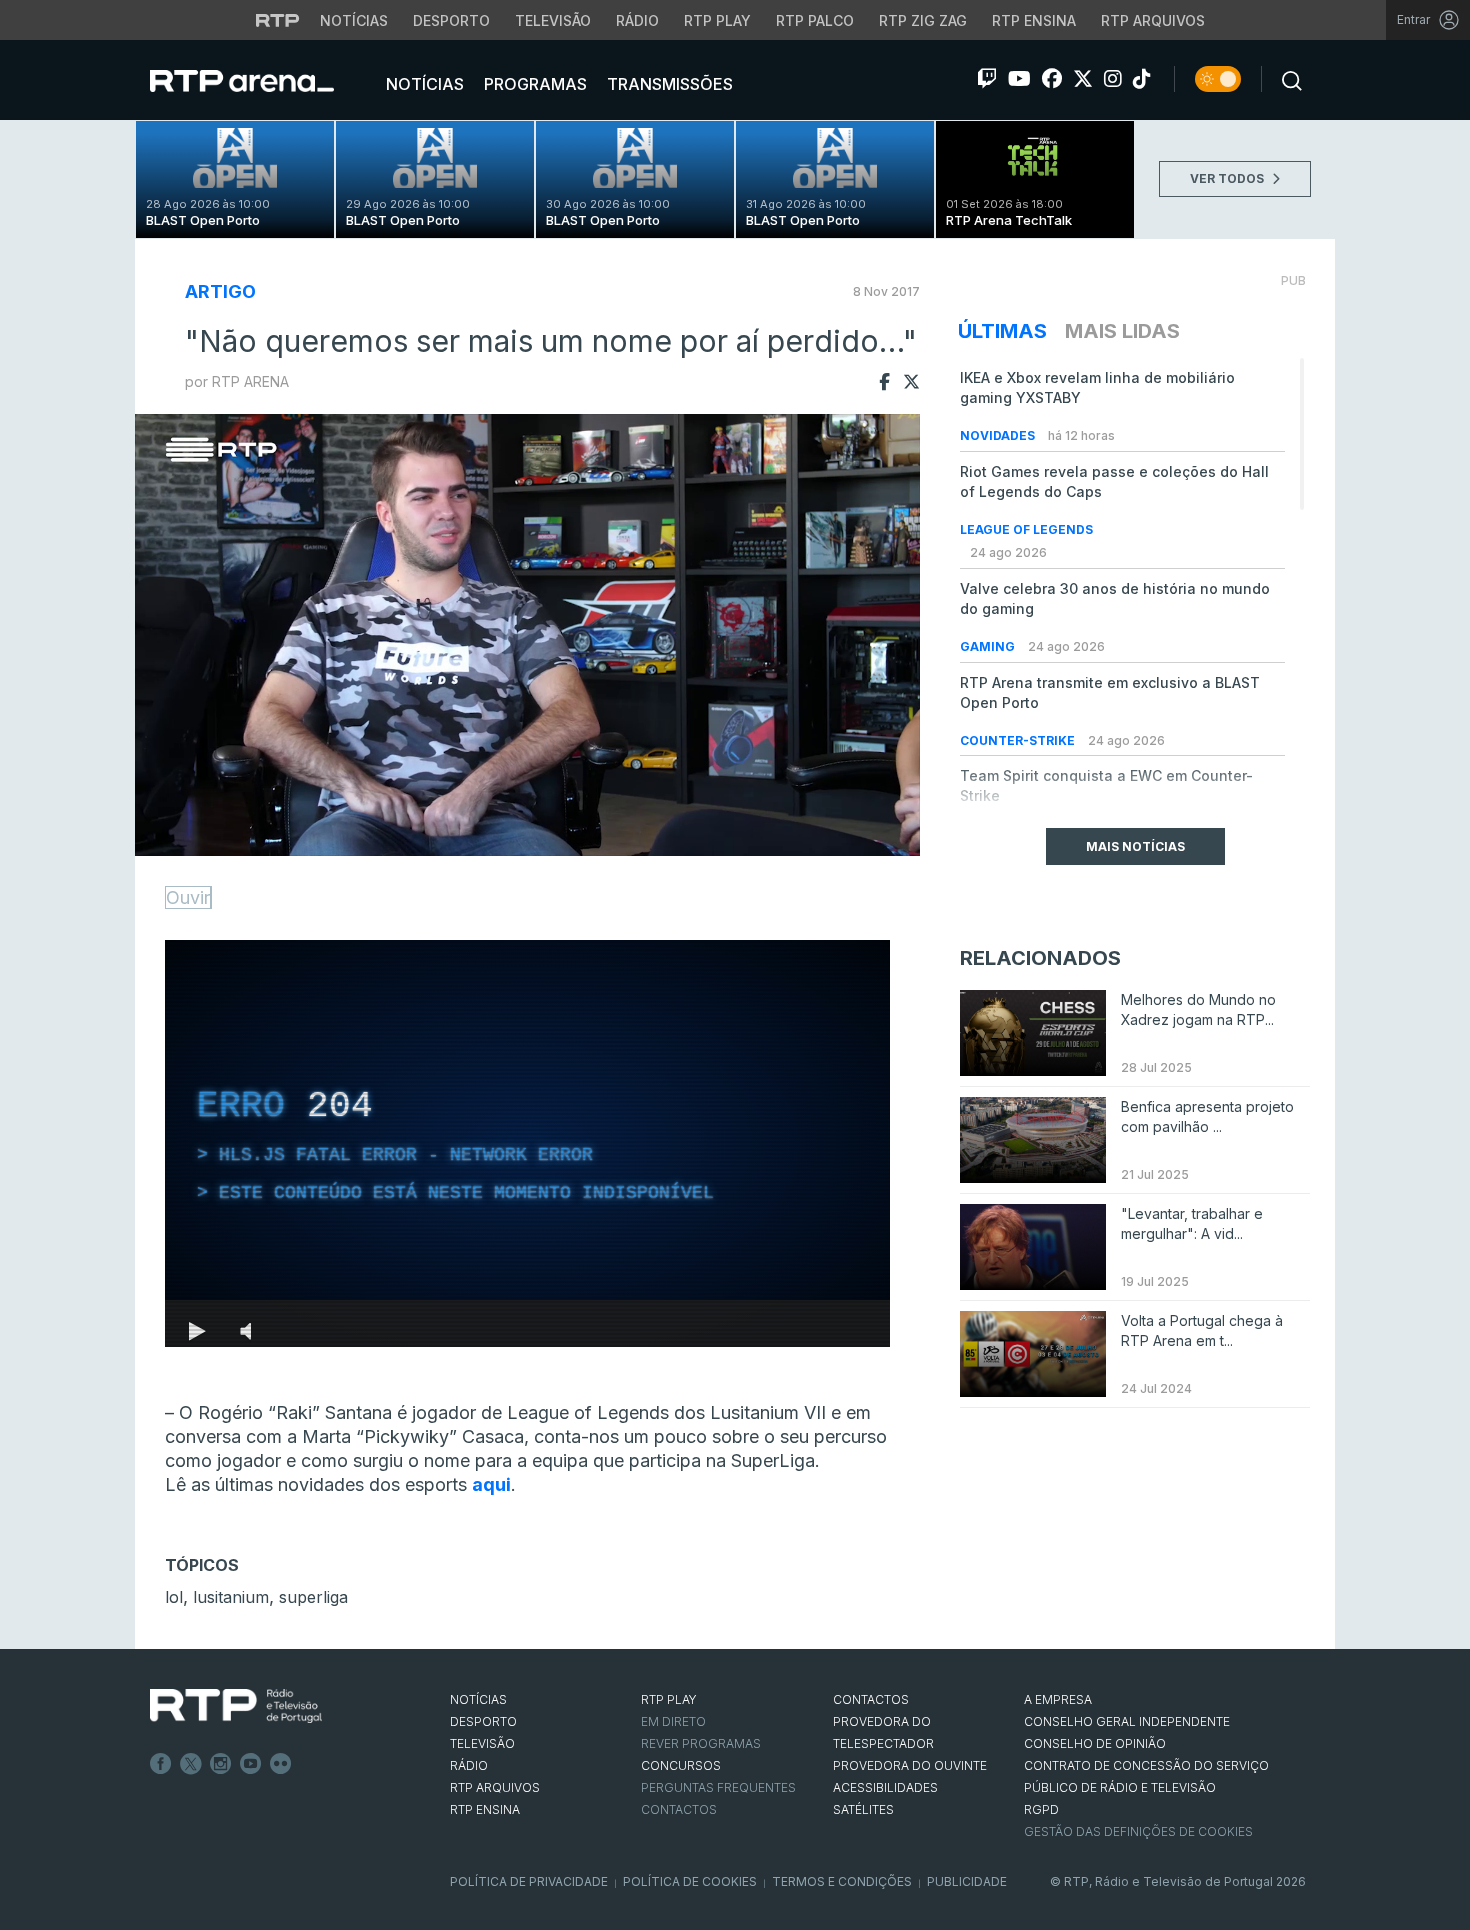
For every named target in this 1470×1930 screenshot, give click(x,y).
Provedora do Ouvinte (910, 1765)
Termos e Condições (842, 1881)
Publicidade (967, 1881)
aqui (491, 1484)
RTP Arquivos (1153, 20)
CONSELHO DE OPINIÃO (1095, 1743)
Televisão (553, 20)
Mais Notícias (1135, 846)
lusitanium (231, 1597)
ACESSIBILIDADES (885, 1787)
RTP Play (717, 20)
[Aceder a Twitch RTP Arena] (987, 79)
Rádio (637, 20)
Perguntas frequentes (718, 1787)
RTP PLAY (669, 1699)
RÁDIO (469, 1765)
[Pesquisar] (1286, 79)
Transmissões (668, 84)
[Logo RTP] (236, 1706)
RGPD (1041, 1809)
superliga (313, 1597)
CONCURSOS (681, 1765)
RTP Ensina (1034, 20)
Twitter (191, 1764)
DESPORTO (483, 1721)
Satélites (863, 1809)
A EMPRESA (1058, 1699)
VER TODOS (1228, 178)
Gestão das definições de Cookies (1138, 1831)
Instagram (221, 1764)
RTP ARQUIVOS (495, 1787)
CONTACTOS (871, 1699)
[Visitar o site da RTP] (278, 20)
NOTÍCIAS (478, 1699)
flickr (281, 1764)
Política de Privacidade (529, 1881)
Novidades (999, 435)
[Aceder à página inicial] (262, 80)
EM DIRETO (673, 1721)
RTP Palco (815, 20)
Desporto (451, 20)
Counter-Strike (1019, 740)
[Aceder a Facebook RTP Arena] (1052, 79)
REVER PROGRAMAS (701, 1743)
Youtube (251, 1764)
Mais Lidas (1122, 331)
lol (174, 1597)
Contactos (679, 1809)
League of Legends (1026, 529)
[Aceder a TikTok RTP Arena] (1142, 79)
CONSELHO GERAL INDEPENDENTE (1127, 1721)
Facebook (161, 1764)
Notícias (354, 20)
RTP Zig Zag (923, 20)
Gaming (989, 646)
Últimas (1002, 331)
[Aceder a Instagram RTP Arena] (1113, 79)
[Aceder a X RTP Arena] (1083, 79)
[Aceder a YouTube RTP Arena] (1019, 79)
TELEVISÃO (482, 1743)
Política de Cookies (690, 1881)
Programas (533, 84)
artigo (220, 291)
